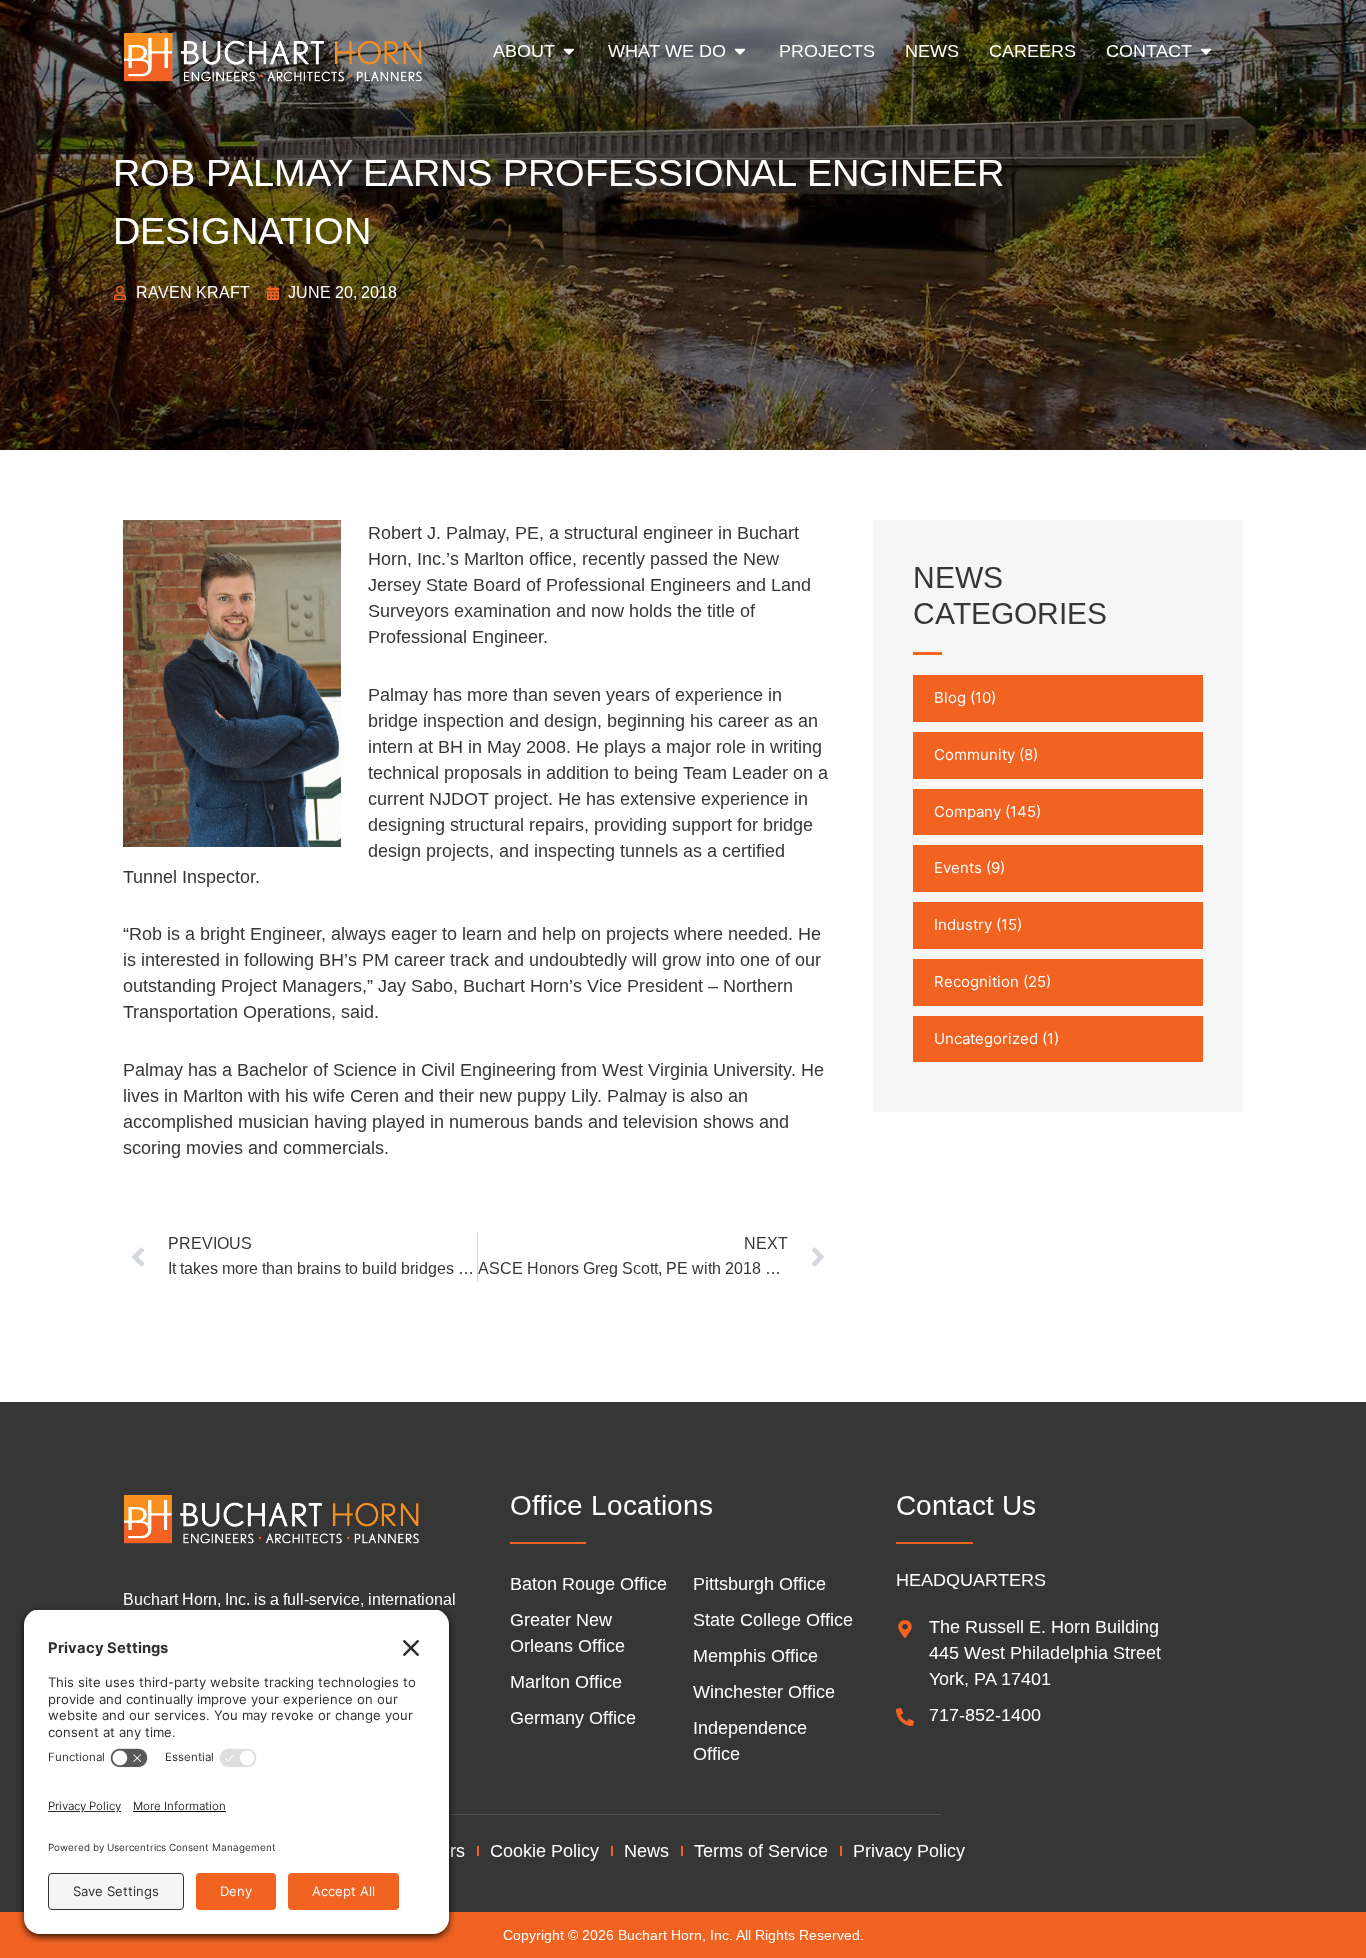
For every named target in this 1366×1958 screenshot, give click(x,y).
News (646, 1851)
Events (958, 867)
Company (967, 811)
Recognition (976, 981)
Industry (963, 924)
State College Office (773, 1620)
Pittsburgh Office (759, 1584)
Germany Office (573, 1718)
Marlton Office (566, 1682)
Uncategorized (986, 1038)
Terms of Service (761, 1851)
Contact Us (966, 1505)
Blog (950, 697)
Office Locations (611, 1505)
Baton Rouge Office (588, 1584)
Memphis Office (755, 1656)
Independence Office (750, 1741)
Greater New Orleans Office (567, 1633)
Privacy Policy (909, 1851)
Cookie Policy (544, 1851)
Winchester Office (764, 1692)
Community (974, 754)
